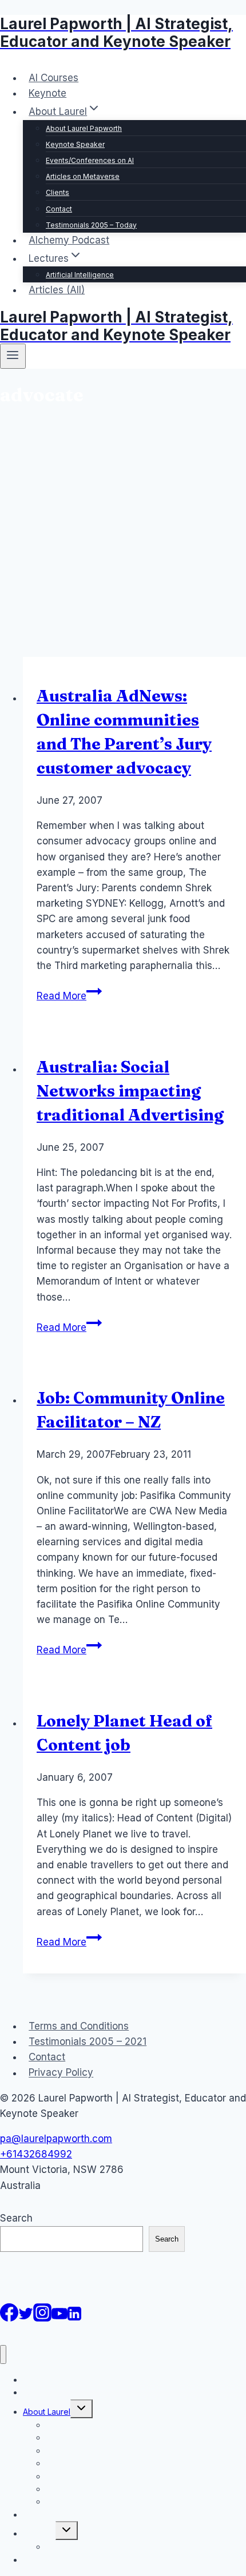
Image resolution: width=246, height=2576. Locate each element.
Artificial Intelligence (80, 275)
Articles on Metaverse (83, 176)
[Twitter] (26, 2318)
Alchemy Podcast (69, 240)
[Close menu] (3, 2354)
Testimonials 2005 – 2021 (88, 2041)
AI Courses (53, 78)
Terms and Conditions (79, 2026)
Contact (59, 209)
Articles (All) (57, 290)
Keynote (47, 93)
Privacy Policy (61, 2073)
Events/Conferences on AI (90, 160)
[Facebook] (9, 2318)
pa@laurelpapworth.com (56, 2139)
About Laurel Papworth (84, 128)
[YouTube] (59, 2318)
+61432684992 (36, 2154)
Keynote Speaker (75, 144)
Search (16, 2218)
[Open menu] (13, 356)
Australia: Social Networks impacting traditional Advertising (130, 1091)
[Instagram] (42, 2318)
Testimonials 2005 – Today (91, 225)
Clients (57, 192)
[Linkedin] (74, 2318)
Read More (69, 996)
